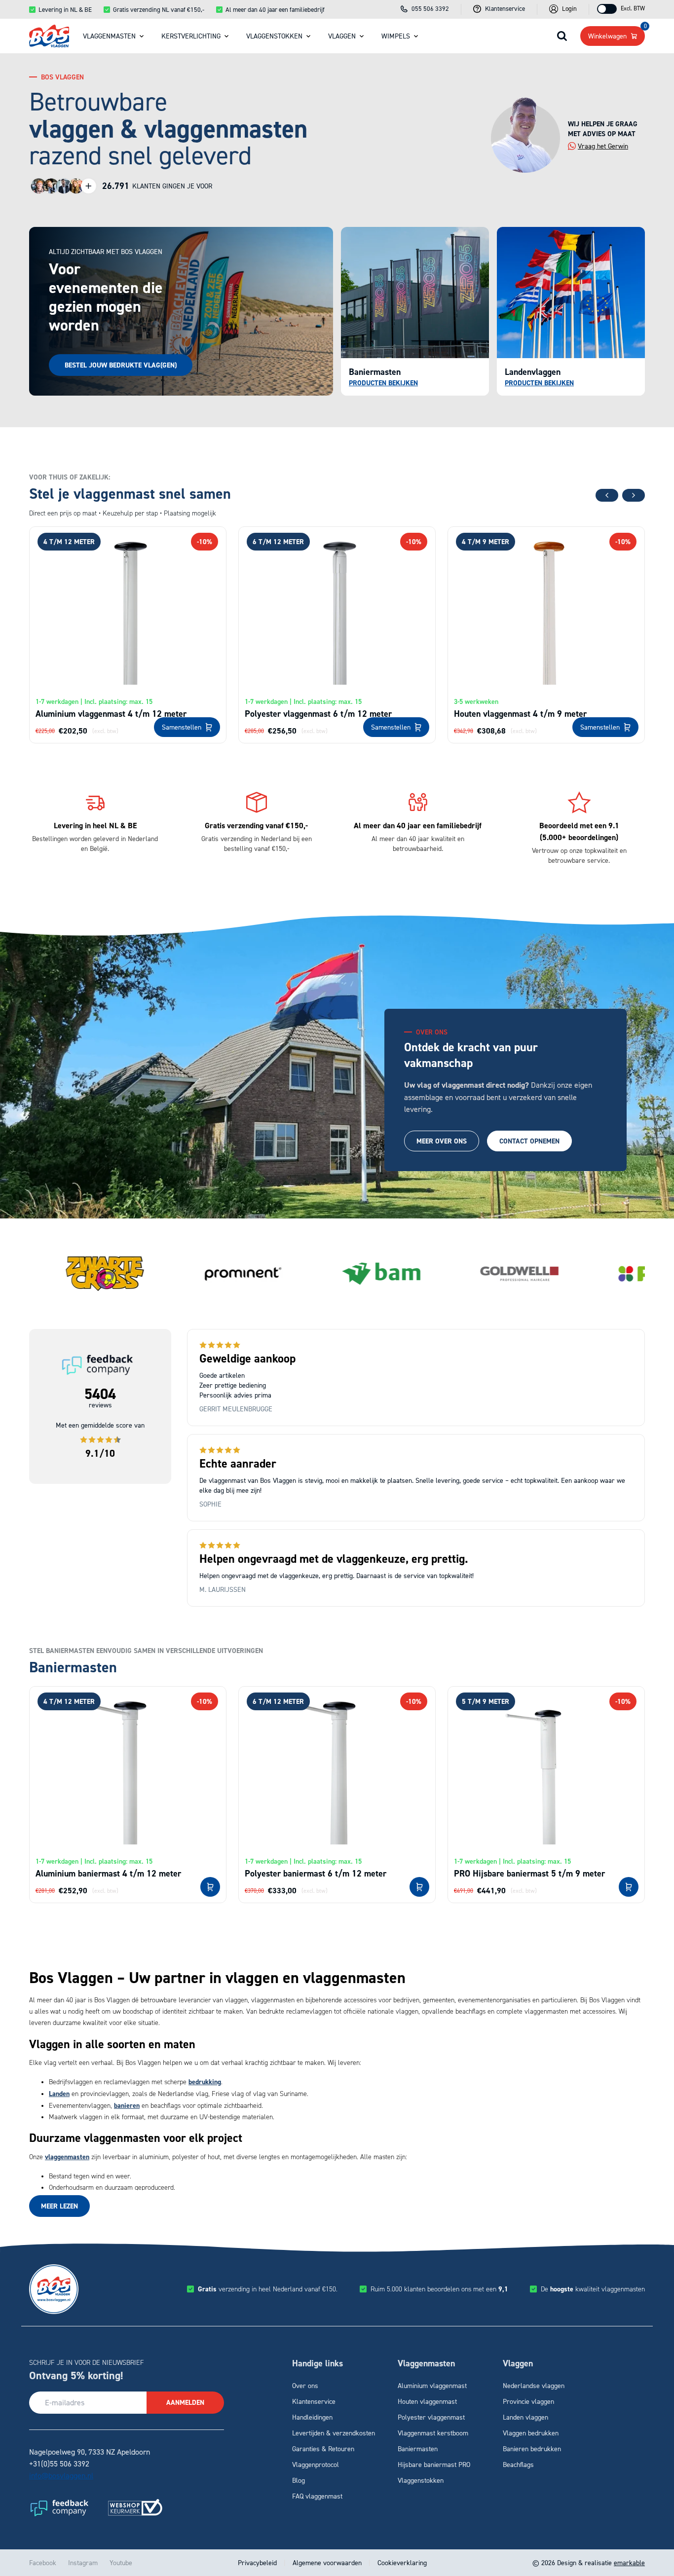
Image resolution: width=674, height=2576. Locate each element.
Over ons (305, 2385)
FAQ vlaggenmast (317, 2496)
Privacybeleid (258, 2562)
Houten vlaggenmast (427, 2401)
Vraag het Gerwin (603, 146)
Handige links (318, 2363)
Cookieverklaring (401, 2562)
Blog (299, 2480)
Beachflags (518, 2464)
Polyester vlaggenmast (431, 2417)
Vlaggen (342, 36)
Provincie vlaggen (528, 2401)
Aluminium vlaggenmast (432, 2385)
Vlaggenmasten (109, 36)
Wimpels (396, 36)
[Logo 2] (135, 2507)
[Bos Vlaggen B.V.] (49, 36)
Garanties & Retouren (323, 2448)
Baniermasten (375, 372)
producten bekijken (383, 383)
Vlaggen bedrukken (531, 2433)
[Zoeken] (562, 36)
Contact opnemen (529, 1141)
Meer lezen (59, 2206)
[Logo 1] (59, 2507)
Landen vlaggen (525, 2417)
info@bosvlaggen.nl (61, 2475)
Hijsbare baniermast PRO (434, 2464)
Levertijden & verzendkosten (334, 2433)
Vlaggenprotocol (316, 2464)
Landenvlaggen (533, 372)
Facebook (43, 2562)
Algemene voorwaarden (327, 2562)
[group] (105, 1274)
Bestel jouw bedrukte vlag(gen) (121, 365)
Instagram (83, 2562)
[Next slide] (634, 495)
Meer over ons (442, 1141)
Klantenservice (314, 2401)
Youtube (121, 2562)
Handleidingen (312, 2417)
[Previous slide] (607, 495)
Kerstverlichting (191, 36)
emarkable (629, 2562)
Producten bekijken (539, 383)
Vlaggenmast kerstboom (433, 2433)
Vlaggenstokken (274, 36)
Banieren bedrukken (532, 2448)
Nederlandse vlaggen (534, 2385)
